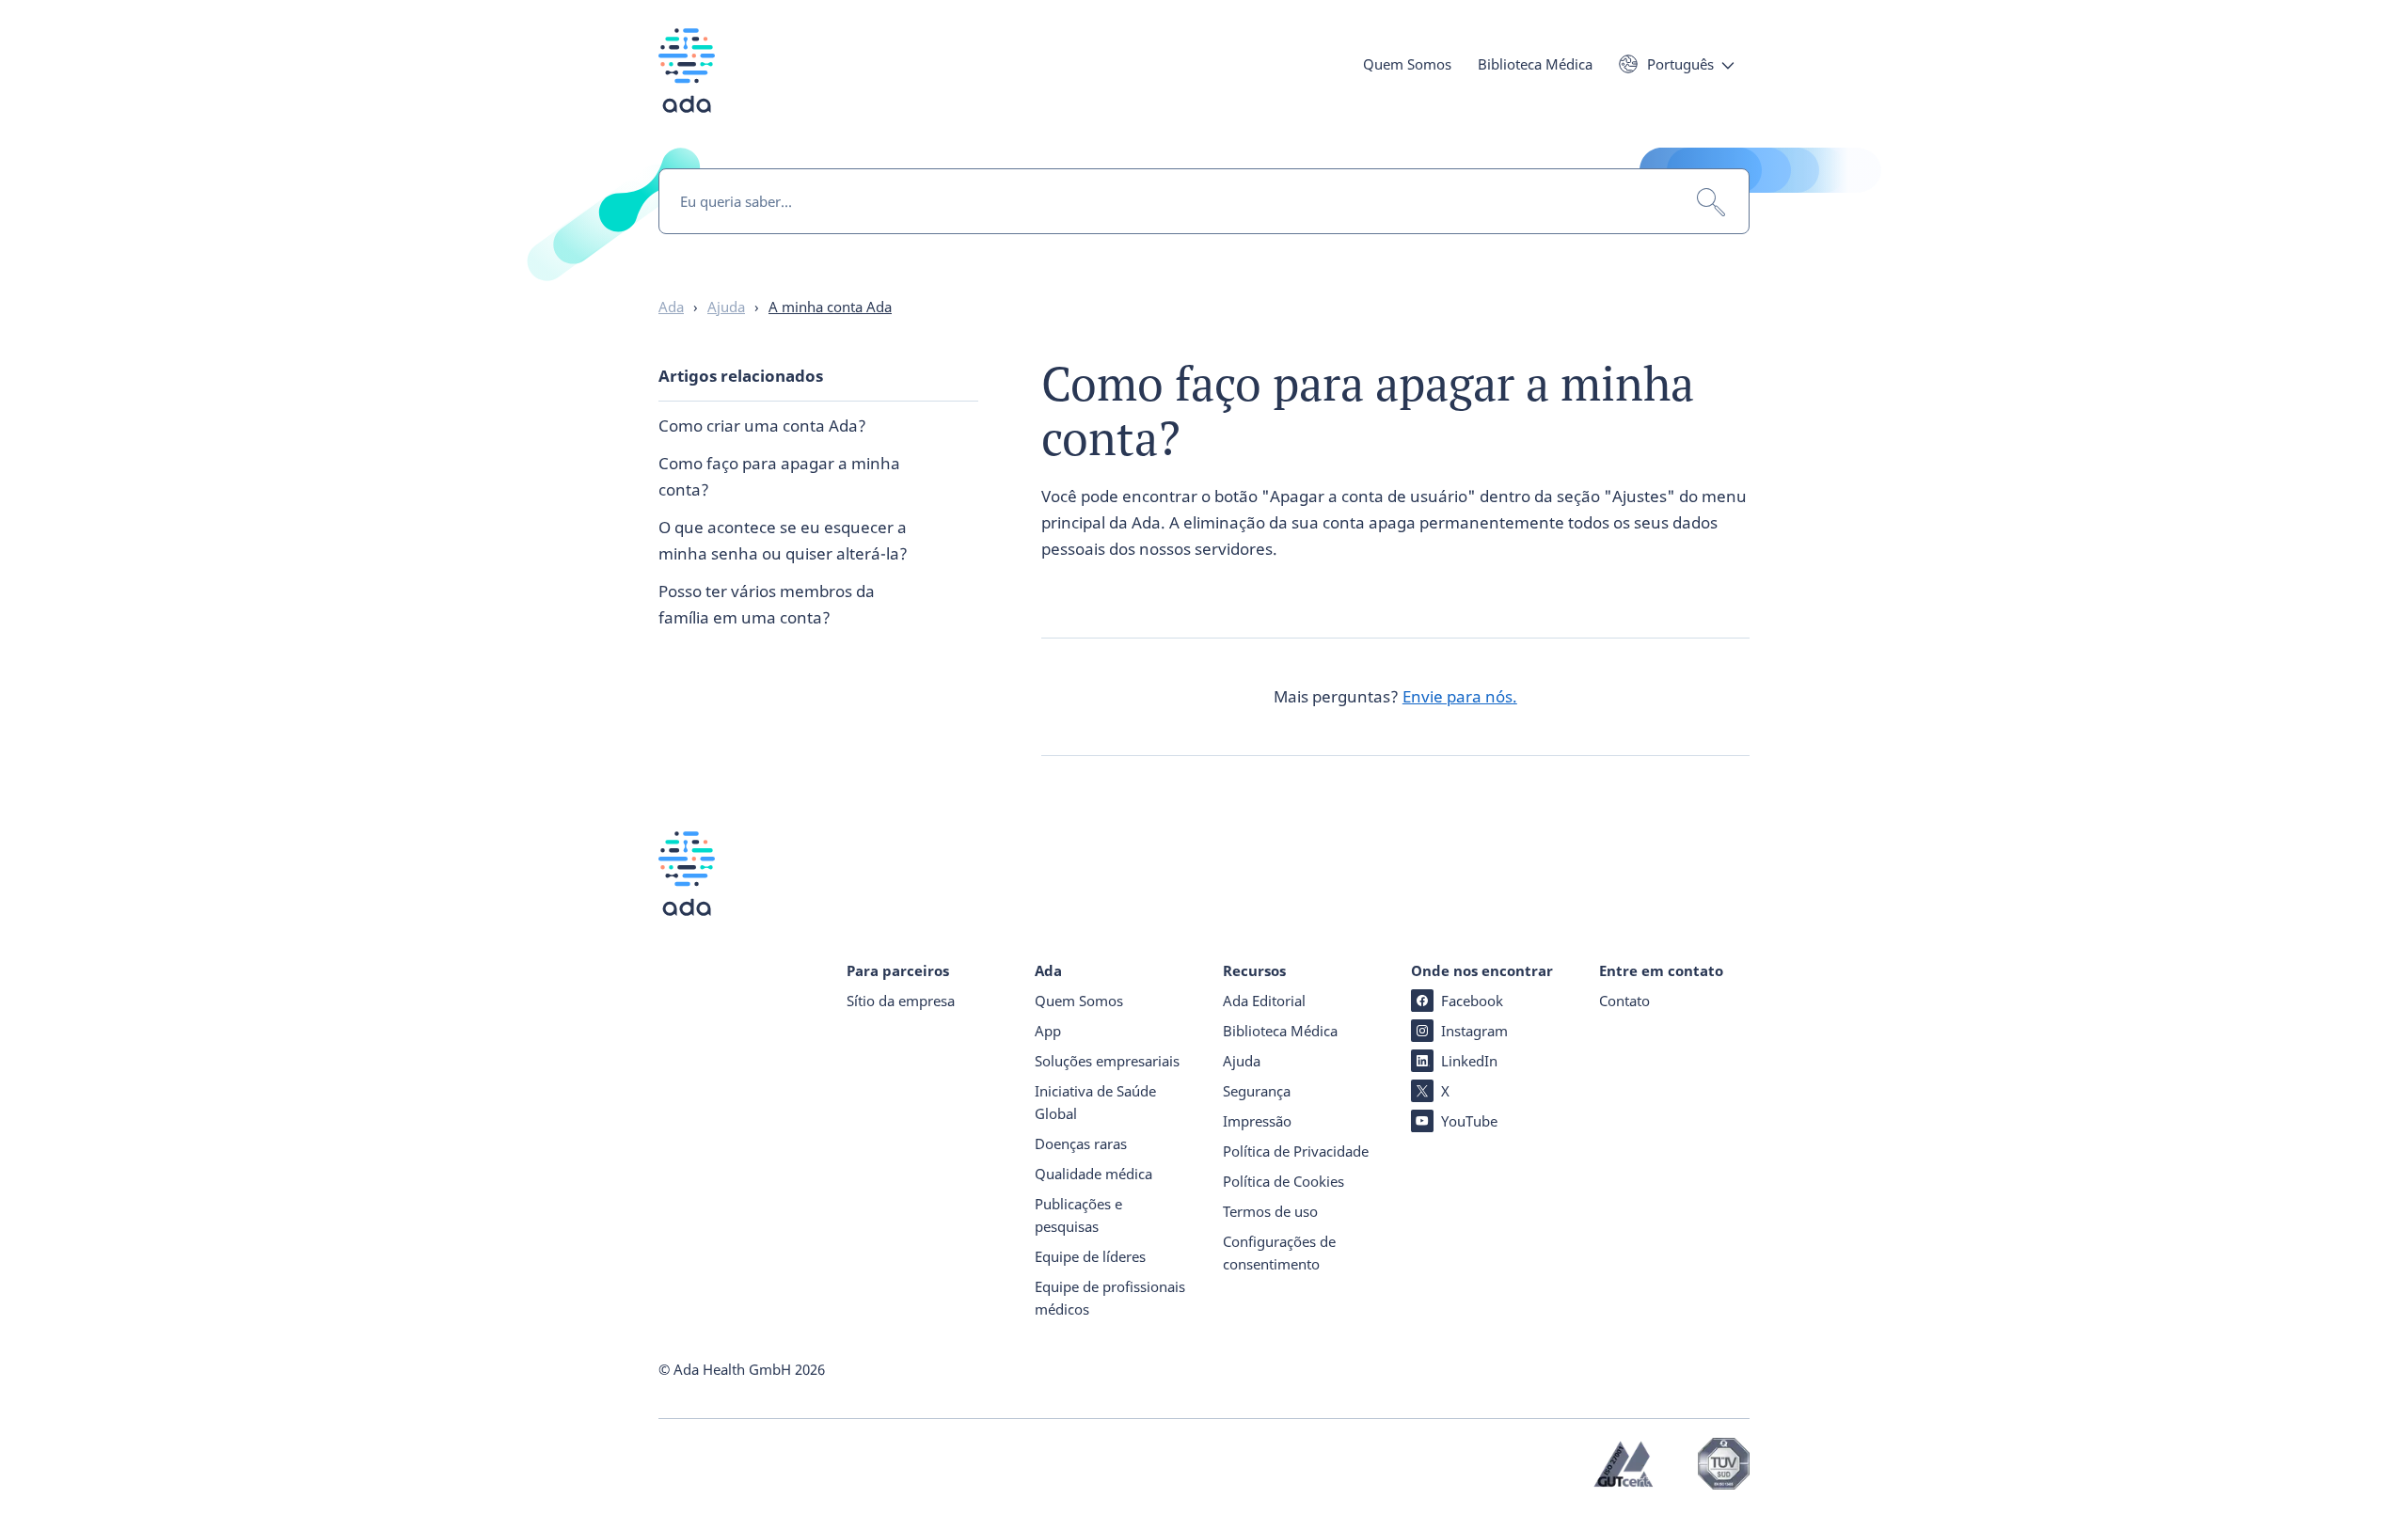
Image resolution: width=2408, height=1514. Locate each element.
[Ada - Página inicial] (687, 84)
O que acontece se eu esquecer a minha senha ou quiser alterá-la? (783, 540)
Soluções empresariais (1107, 1061)
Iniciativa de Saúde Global (1095, 1102)
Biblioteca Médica (1535, 64)
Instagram (1474, 1031)
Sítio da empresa (901, 1001)
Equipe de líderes (1090, 1256)
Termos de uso (1270, 1211)
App (1048, 1031)
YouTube (1469, 1121)
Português (1680, 64)
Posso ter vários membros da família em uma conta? (767, 604)
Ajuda (1242, 1061)
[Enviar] (1711, 202)
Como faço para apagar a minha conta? (779, 476)
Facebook (1472, 1001)
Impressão (1257, 1121)
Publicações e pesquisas (1078, 1215)
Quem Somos (1407, 64)
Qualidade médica (1093, 1174)
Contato (1624, 1001)
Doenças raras (1081, 1143)
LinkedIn (1469, 1061)
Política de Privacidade (1296, 1151)
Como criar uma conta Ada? (762, 426)
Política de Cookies (1283, 1181)
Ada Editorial (1264, 1001)
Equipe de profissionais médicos (1110, 1298)
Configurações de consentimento (1279, 1253)
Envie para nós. (1460, 696)
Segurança (1257, 1091)
